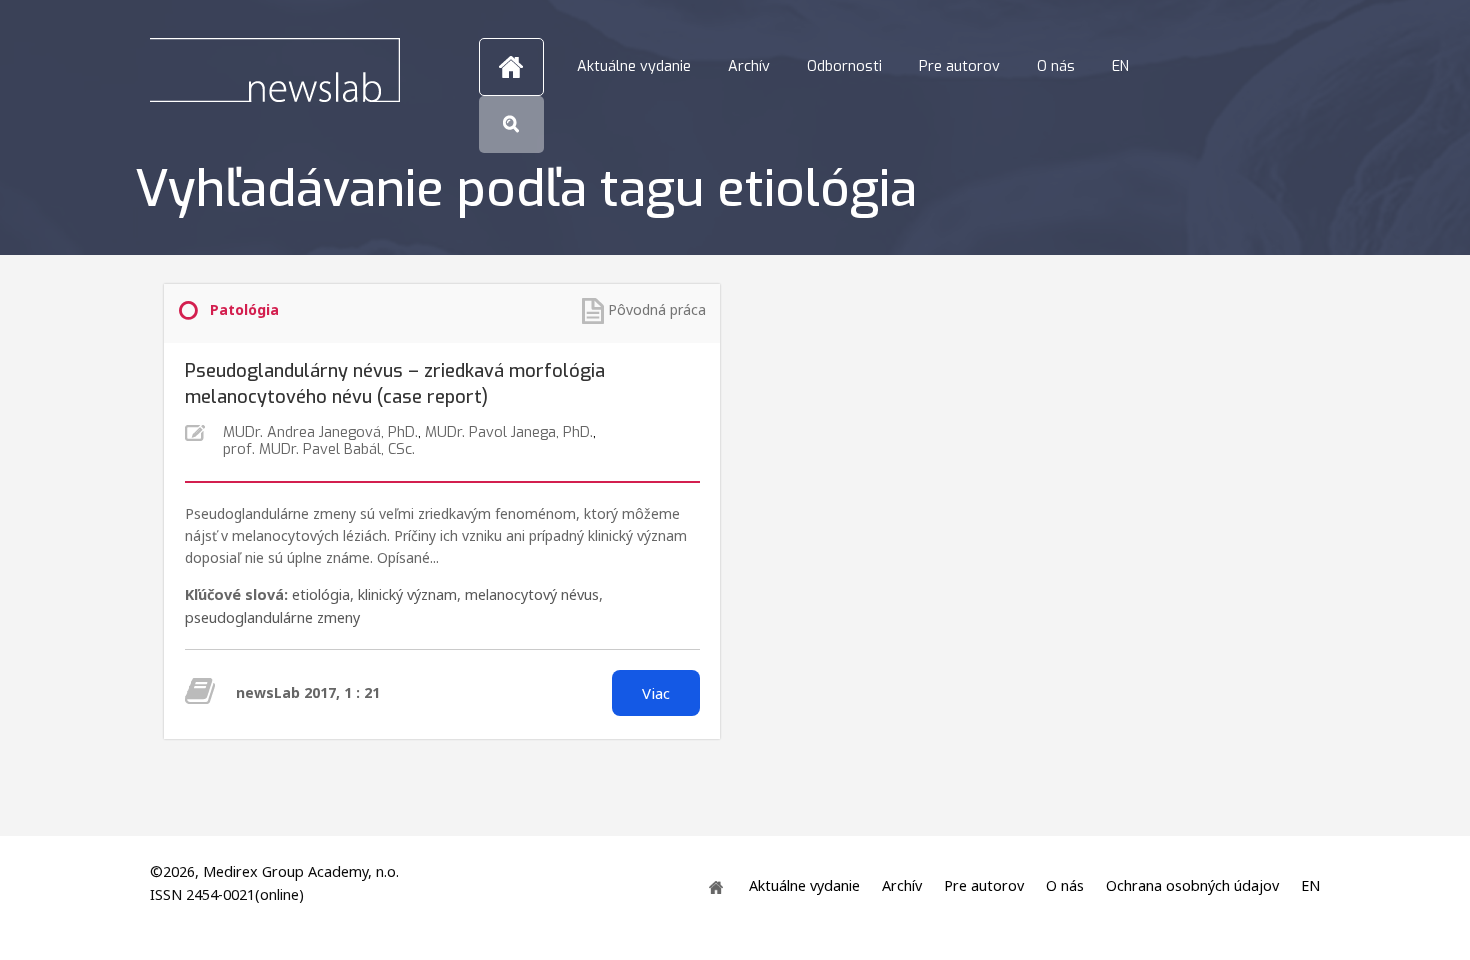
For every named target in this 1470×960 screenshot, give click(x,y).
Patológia (244, 309)
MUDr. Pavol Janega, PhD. (509, 432)
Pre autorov (959, 66)
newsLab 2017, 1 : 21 (308, 692)
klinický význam (407, 594)
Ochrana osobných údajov (1192, 885)
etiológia (321, 594)
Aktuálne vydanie (634, 66)
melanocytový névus (532, 594)
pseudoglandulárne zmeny (272, 617)
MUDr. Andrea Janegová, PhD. (320, 432)
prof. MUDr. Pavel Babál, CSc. (319, 449)
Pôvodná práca (657, 309)
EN (1120, 66)
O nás (1056, 66)
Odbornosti (844, 66)
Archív (749, 66)
